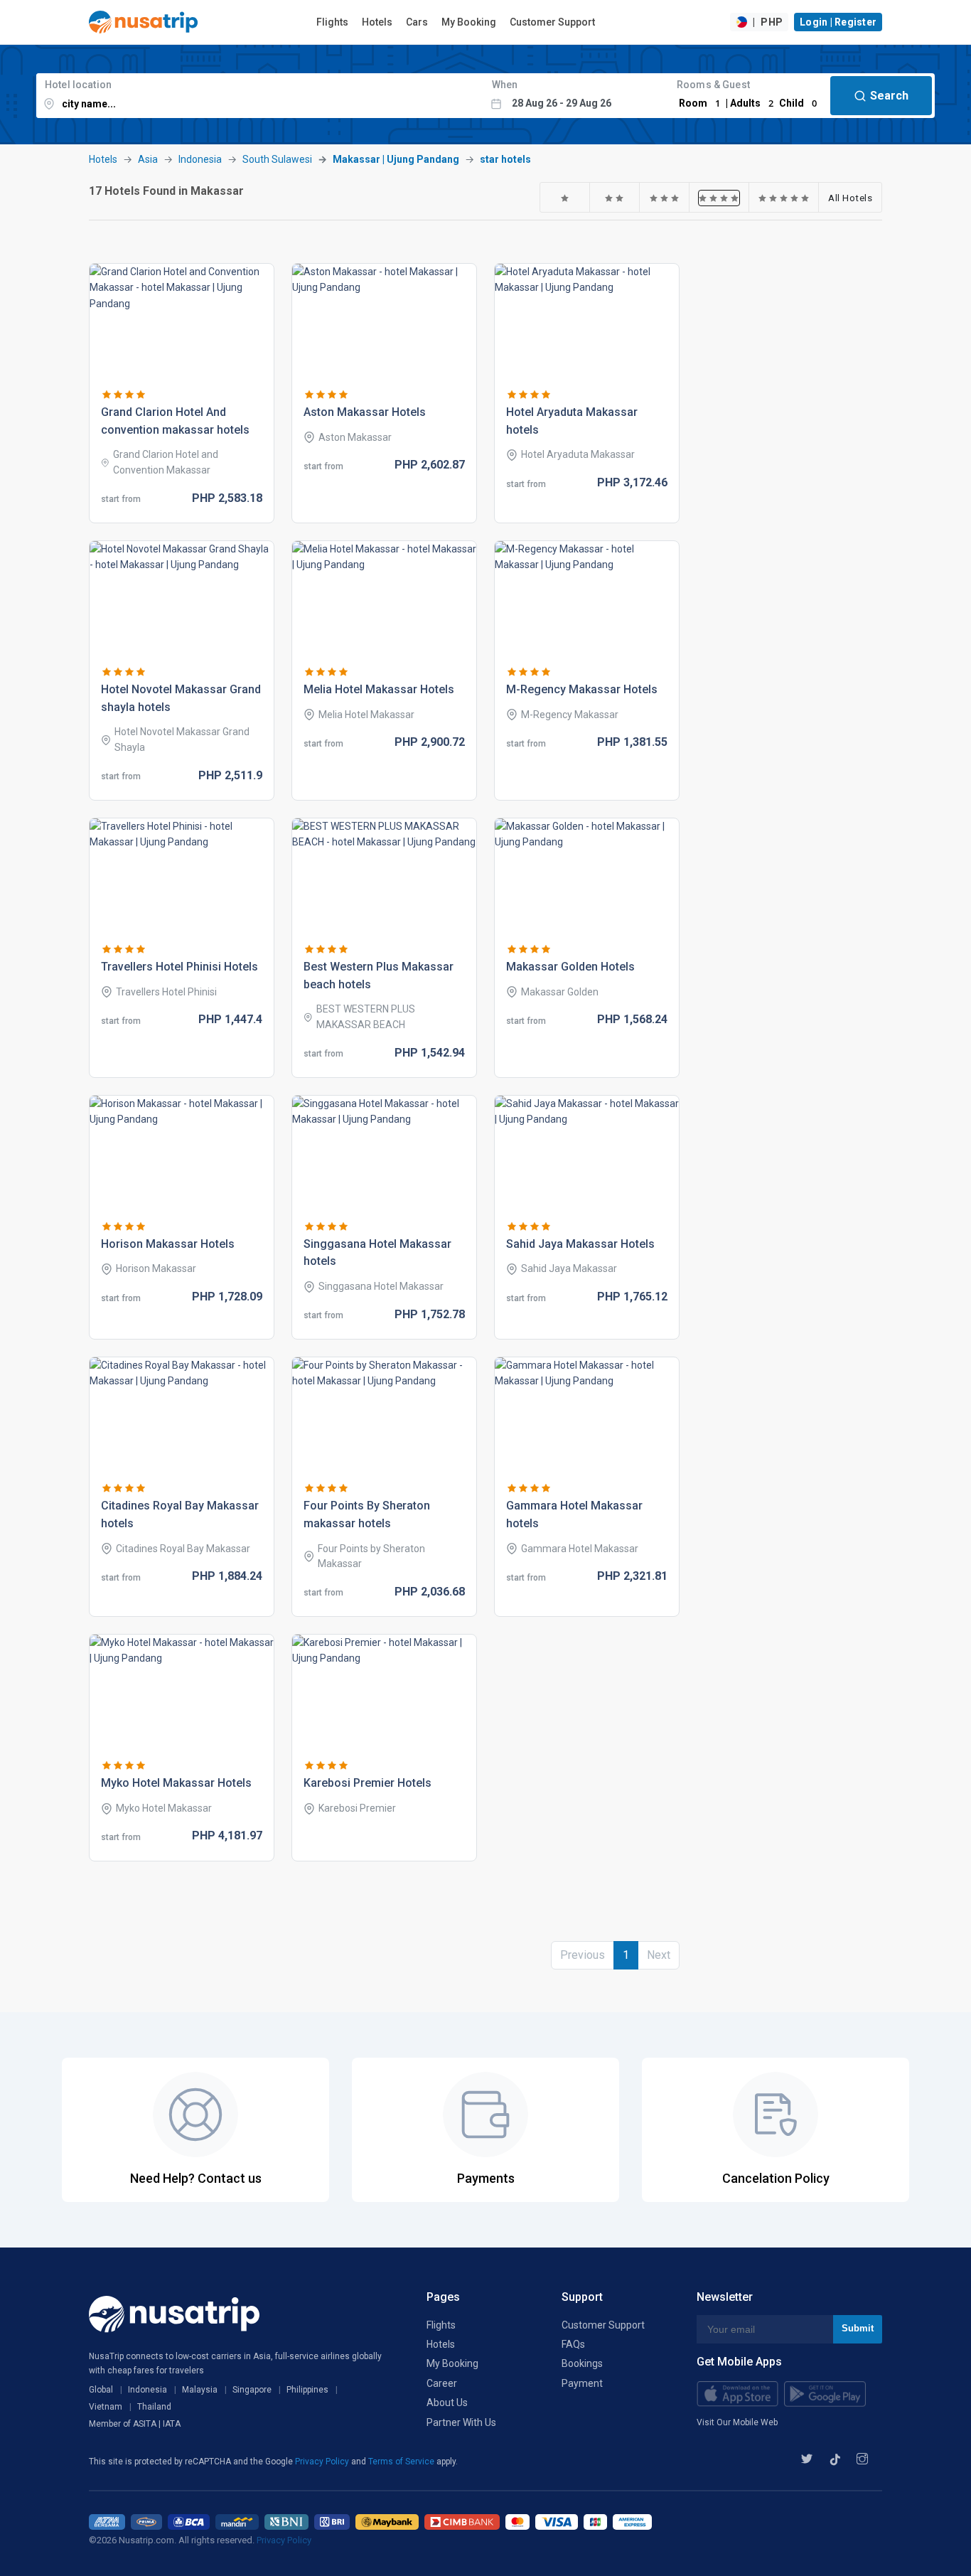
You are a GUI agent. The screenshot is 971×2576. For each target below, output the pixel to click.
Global (101, 2390)
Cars (417, 22)
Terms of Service (402, 2462)
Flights (332, 22)
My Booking (469, 22)
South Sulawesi (277, 159)
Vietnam (106, 2407)
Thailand (154, 2407)
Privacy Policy (323, 2462)
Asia (148, 159)
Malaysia (200, 2390)
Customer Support (552, 22)
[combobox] (260, 96)
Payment (582, 2383)
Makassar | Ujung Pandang (396, 159)
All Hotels (850, 198)
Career (442, 2383)
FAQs (573, 2344)
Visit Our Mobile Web (737, 2422)
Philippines (307, 2390)
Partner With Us (461, 2422)
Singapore (252, 2390)
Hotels (377, 22)
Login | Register (838, 22)
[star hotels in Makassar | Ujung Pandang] (565, 198)
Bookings (582, 2363)
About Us (447, 2403)
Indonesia (200, 159)
